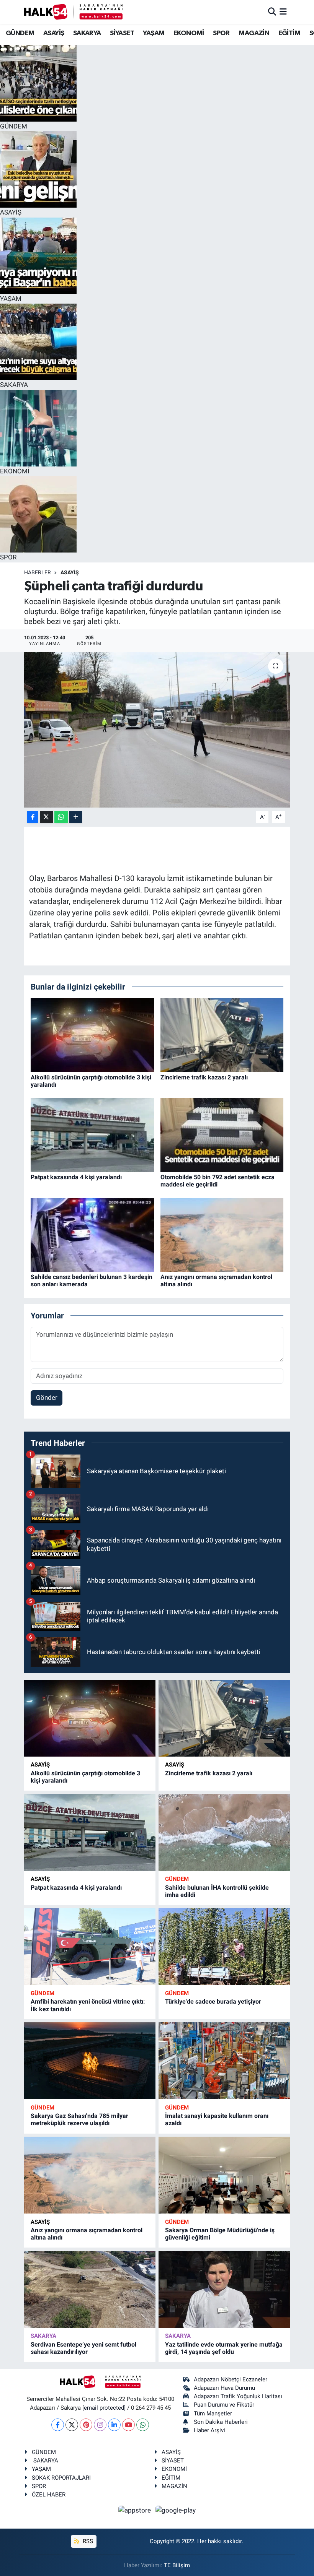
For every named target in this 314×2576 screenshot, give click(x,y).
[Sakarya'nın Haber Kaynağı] (73, 12)
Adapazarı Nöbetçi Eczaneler (231, 2379)
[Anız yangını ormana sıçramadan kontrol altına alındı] (222, 1234)
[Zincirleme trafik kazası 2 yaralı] (222, 1034)
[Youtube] (128, 2425)
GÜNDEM (20, 33)
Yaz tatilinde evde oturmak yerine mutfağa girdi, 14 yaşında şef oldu (224, 2348)
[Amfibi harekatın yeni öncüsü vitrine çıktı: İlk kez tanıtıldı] (90, 1946)
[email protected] (104, 2408)
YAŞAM (154, 33)
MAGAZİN (254, 33)
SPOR (221, 33)
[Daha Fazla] (76, 817)
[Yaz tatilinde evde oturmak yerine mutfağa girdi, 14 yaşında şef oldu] (224, 2289)
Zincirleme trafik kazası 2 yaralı (204, 1077)
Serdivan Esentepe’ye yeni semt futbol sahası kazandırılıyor (83, 2348)
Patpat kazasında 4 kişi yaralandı (76, 1177)
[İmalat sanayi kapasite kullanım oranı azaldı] (224, 2061)
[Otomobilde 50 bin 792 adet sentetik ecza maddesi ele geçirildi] (222, 1134)
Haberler (38, 572)
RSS (87, 2541)
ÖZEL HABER (49, 2495)
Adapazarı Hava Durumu (224, 2388)
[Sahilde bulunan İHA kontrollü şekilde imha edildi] (224, 1832)
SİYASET (122, 33)
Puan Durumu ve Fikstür (224, 2405)
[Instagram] (100, 2425)
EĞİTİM (289, 33)
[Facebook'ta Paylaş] (33, 817)
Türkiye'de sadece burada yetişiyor (213, 2001)
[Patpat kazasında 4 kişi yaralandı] (92, 1134)
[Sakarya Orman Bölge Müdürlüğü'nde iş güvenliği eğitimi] (224, 2175)
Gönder (47, 1398)
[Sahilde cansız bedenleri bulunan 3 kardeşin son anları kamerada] (92, 1234)
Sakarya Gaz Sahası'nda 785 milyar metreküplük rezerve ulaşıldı (79, 2119)
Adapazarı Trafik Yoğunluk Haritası (238, 2396)
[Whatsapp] (143, 2425)
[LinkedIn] (114, 2425)
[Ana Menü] (283, 11)
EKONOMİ (189, 33)
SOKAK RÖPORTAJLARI (61, 2478)
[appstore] (136, 2510)
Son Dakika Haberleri (221, 2422)
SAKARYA (87, 33)
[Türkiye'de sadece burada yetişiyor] (224, 1946)
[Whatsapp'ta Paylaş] (61, 817)
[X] (72, 2425)
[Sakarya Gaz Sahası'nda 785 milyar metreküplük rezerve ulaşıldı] (90, 2061)
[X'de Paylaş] (46, 817)
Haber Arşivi (209, 2430)
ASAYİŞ (54, 33)
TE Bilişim (177, 2565)
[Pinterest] (86, 2425)
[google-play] (176, 2510)
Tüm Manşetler (213, 2413)
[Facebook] (58, 2425)
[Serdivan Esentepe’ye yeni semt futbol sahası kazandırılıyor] (90, 2289)
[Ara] (272, 11)
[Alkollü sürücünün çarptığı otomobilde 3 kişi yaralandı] (92, 1034)
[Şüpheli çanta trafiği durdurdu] (157, 730)
